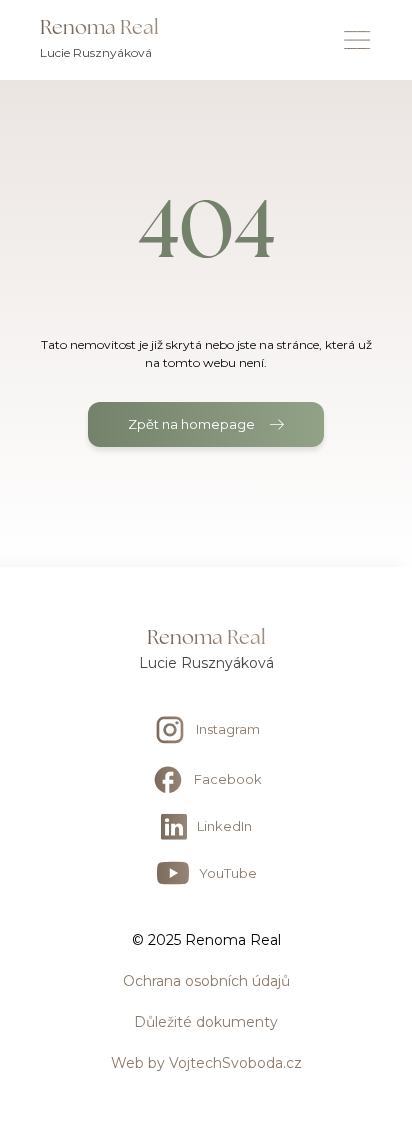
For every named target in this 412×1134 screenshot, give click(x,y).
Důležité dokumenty (206, 1022)
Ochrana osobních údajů (206, 981)
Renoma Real (206, 637)
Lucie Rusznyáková (206, 663)
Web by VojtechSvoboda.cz (206, 1063)
